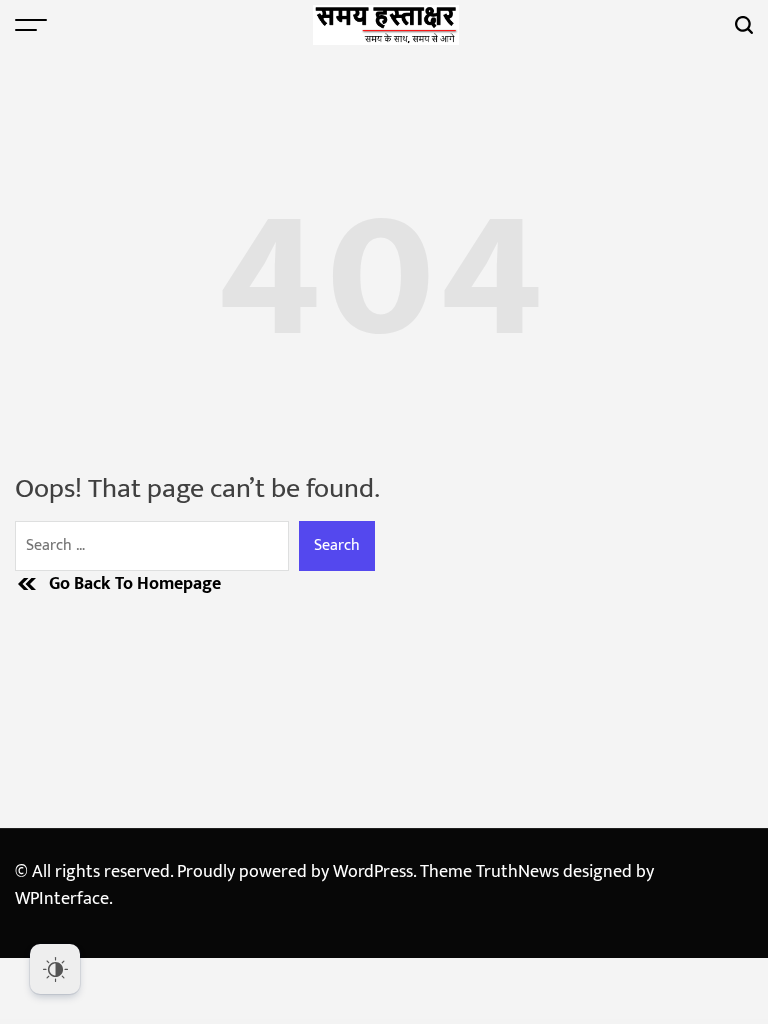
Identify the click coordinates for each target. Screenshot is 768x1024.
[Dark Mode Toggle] (55, 969)
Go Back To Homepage (135, 584)
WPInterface (62, 899)
